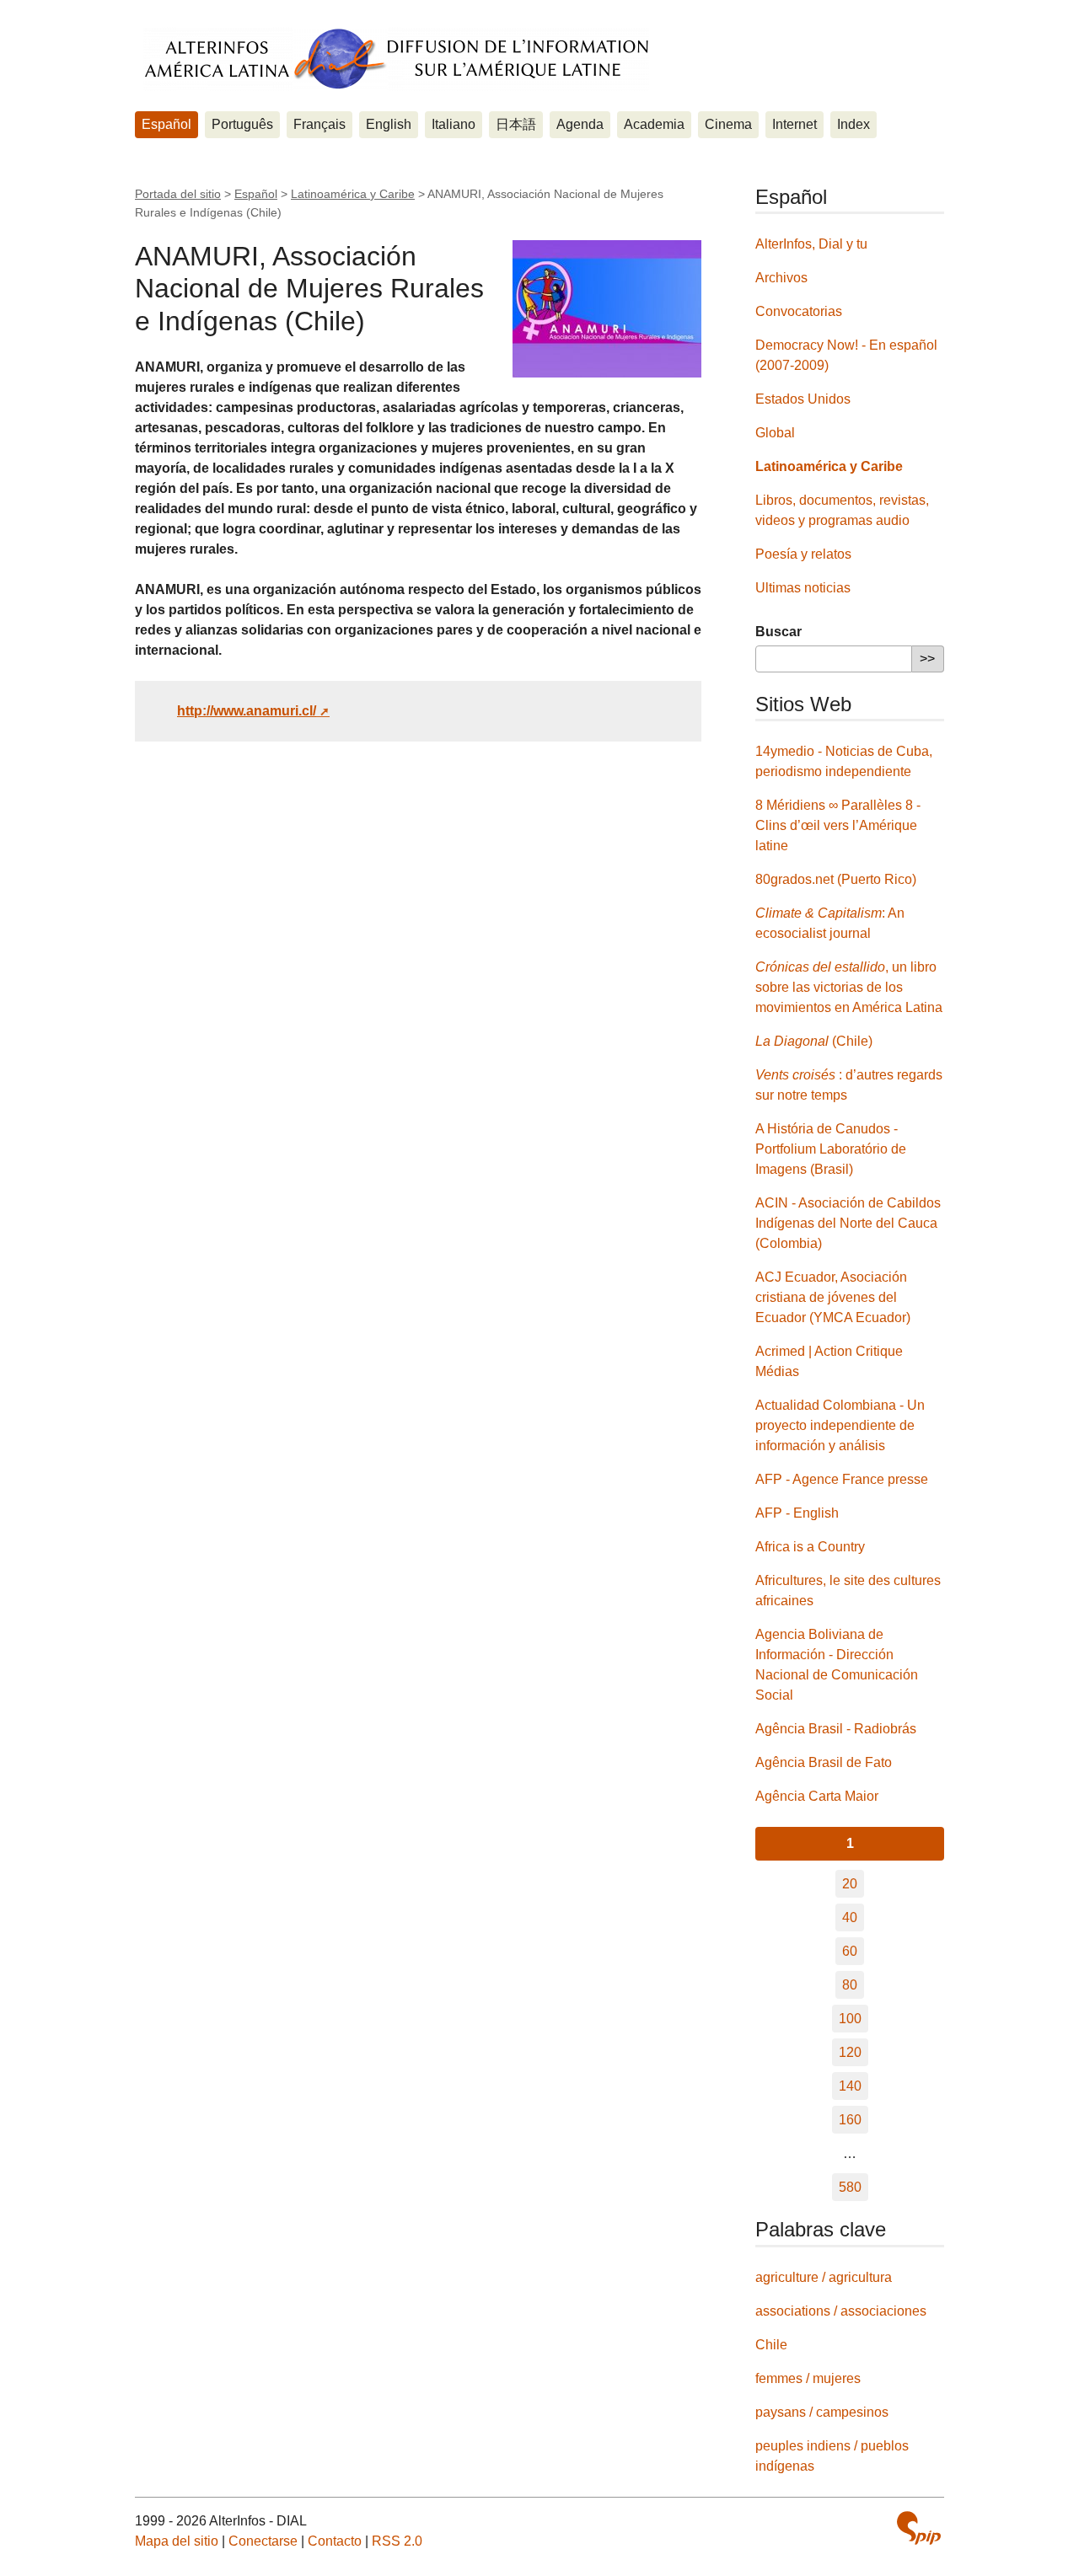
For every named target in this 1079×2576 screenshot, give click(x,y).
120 (850, 2052)
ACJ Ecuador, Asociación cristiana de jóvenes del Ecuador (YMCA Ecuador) (833, 1297)
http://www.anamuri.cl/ (247, 711)
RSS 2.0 (397, 2541)
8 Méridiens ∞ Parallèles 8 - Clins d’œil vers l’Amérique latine (838, 825)
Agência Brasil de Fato (824, 1762)
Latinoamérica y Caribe (353, 194)
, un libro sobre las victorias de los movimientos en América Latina (849, 987)
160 (850, 2120)
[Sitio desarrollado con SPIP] (919, 2530)
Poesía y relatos (803, 554)
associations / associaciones (841, 2311)
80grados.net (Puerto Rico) (836, 879)
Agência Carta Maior (817, 1796)
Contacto (335, 2541)
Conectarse (263, 2541)
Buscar (778, 632)
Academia (654, 124)
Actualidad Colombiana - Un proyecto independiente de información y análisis (840, 1425)
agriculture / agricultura (824, 2277)
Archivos (781, 278)
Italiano (454, 124)
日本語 (516, 124)
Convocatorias (799, 311)
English (389, 124)
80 (850, 1985)
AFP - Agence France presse (842, 1479)
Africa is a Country (810, 1547)
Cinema (728, 124)
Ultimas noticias (803, 588)
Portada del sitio (178, 194)
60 (850, 1951)
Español (166, 124)
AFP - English (797, 1513)
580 (850, 2187)
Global (775, 433)
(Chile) (814, 1041)
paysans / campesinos (822, 2412)
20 (850, 1884)
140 (850, 2086)
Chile (771, 2345)
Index (854, 124)
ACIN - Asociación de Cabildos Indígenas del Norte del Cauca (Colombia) (848, 1223)
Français (319, 124)
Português (242, 124)
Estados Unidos (803, 399)
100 (850, 2019)
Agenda (580, 124)
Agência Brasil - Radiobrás (836, 1729)
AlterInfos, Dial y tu (811, 244)
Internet (794, 124)
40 (850, 1917)
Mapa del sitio (177, 2541)
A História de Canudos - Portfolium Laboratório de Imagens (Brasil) (831, 1149)
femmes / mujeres (808, 2378)
